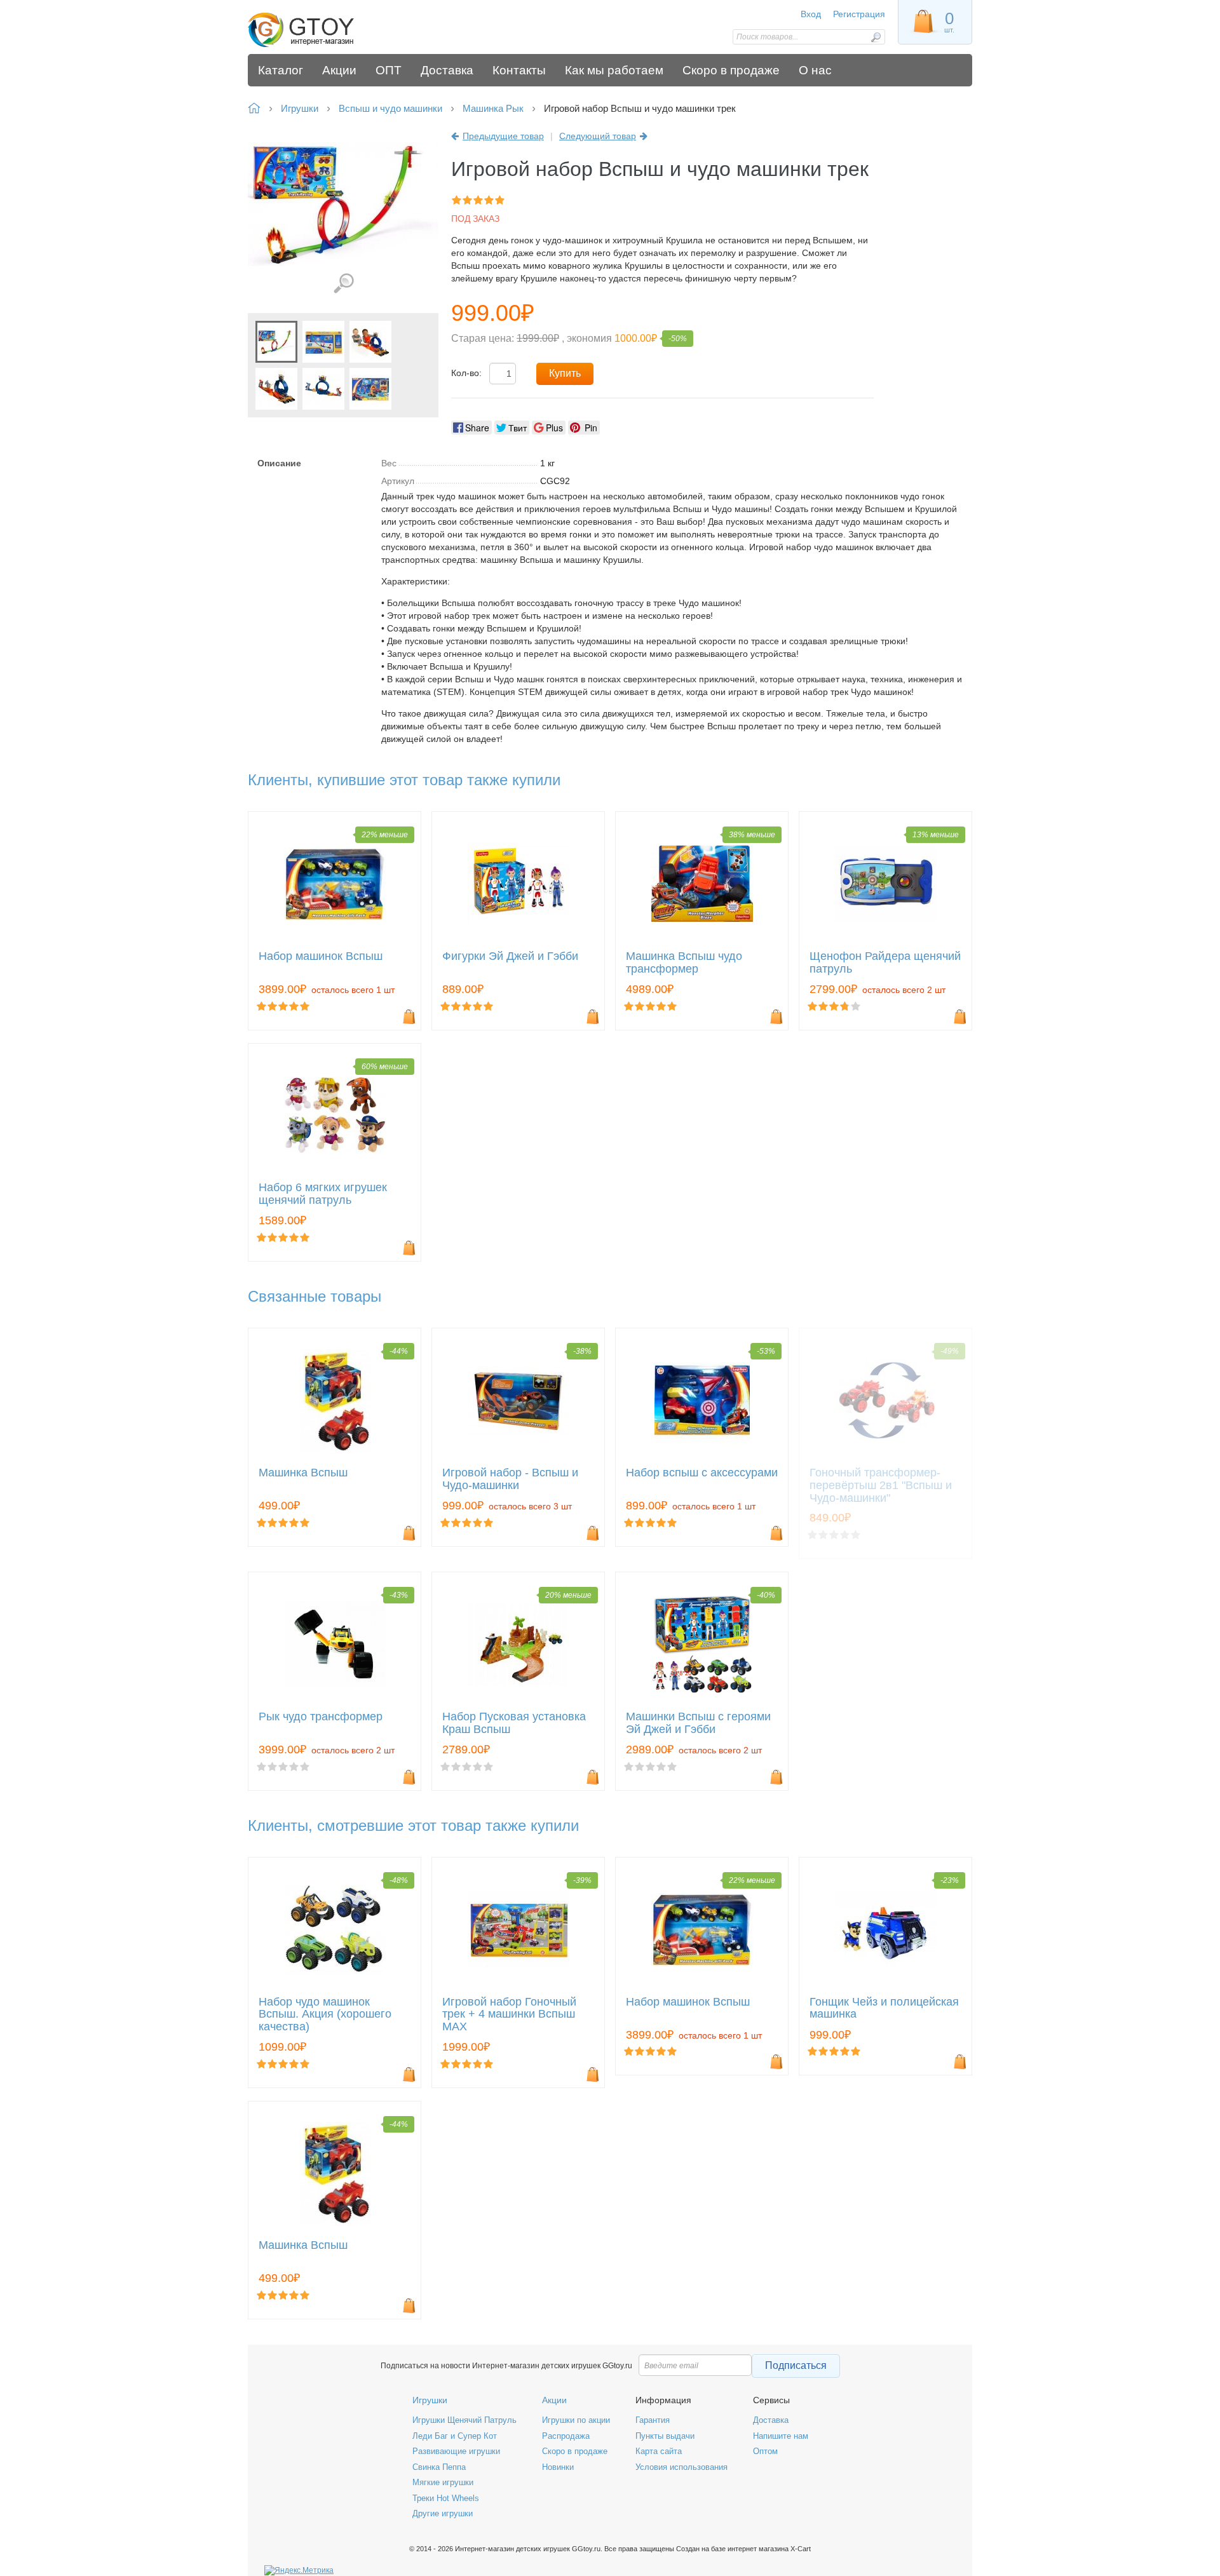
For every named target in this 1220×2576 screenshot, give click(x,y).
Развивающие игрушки (456, 2451)
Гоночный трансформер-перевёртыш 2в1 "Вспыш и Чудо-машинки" (881, 1486)
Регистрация (859, 14)
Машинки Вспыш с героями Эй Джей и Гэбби (698, 1723)
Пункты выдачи (665, 2436)
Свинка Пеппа (439, 2467)
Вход (811, 14)
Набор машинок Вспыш (321, 956)
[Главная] (338, 30)
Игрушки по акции (576, 2420)
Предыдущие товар (503, 136)
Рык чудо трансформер (321, 1717)
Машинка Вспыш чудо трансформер (684, 963)
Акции (554, 2400)
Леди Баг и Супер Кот (455, 2436)
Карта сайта (659, 2451)
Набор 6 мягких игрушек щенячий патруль (323, 1194)
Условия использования (681, 2467)
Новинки (558, 2467)
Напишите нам (781, 2436)
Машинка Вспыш (303, 1473)
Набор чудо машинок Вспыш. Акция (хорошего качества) (325, 2015)
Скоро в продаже (575, 2451)
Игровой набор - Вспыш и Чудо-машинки (510, 1479)
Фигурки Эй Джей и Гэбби (510, 956)
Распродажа (566, 2436)
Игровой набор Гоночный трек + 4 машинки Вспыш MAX (509, 2015)
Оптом (765, 2451)
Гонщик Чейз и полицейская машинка (884, 2008)
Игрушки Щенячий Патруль (464, 2420)
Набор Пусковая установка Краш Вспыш (514, 1723)
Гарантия (653, 2420)
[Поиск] (876, 37)
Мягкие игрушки (443, 2482)
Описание (279, 463)
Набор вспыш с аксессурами (702, 1473)
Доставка (771, 2420)
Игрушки (430, 2400)
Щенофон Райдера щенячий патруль (885, 963)
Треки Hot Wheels (446, 2498)
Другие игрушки (443, 2513)
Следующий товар (598, 136)
